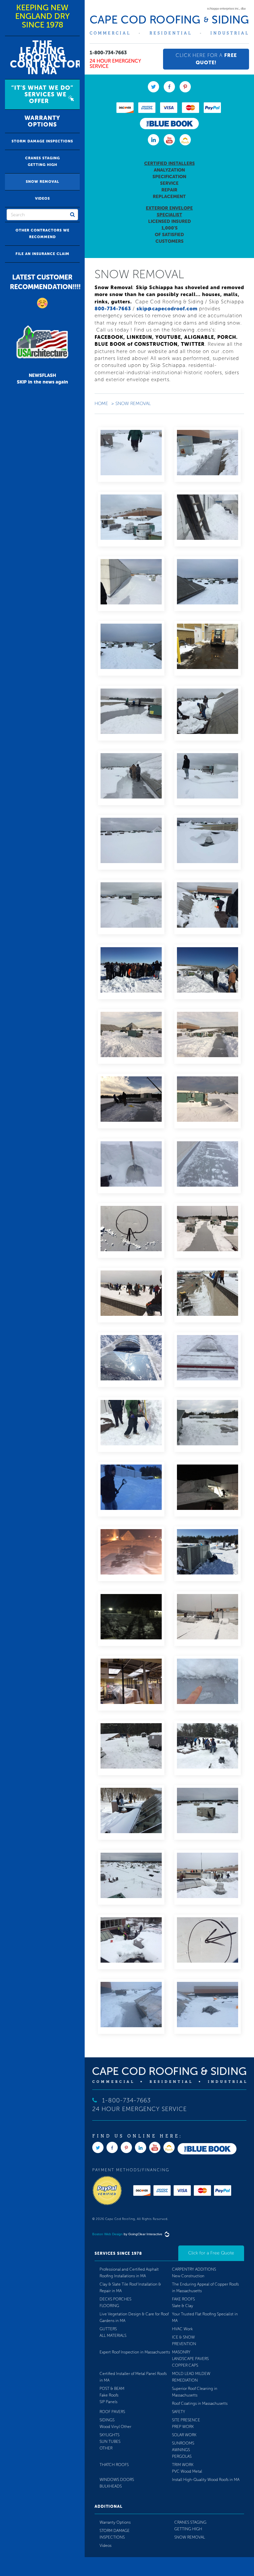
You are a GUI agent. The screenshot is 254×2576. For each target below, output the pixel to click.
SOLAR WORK (184, 2435)
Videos (42, 199)
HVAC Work (182, 2329)
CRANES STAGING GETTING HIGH (42, 161)
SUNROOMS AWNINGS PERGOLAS (183, 2450)
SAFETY (179, 2412)
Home (101, 404)
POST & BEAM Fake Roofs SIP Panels (112, 2395)
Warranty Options (42, 121)
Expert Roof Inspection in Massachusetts (135, 2352)
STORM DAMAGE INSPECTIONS (42, 141)
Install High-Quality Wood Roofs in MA (206, 2480)
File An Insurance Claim (42, 254)
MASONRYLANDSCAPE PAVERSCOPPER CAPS (190, 2359)
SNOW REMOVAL (42, 182)
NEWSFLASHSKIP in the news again (42, 379)
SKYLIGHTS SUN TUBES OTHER (110, 2442)
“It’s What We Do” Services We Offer (42, 94)
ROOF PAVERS (112, 2412)
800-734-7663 (113, 309)
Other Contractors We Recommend (42, 234)
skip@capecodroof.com (167, 309)
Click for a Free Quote (211, 2253)
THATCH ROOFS (114, 2465)
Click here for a (206, 59)
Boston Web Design (107, 2234)
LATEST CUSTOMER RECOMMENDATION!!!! (45, 282)
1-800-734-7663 (108, 53)
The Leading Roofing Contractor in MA (45, 58)
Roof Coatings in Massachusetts (200, 2403)
